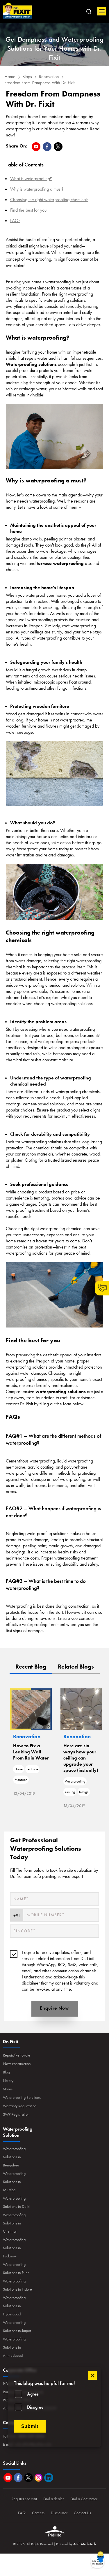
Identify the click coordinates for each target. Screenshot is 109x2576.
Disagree (35, 2407)
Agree (33, 2394)
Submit (30, 2426)
